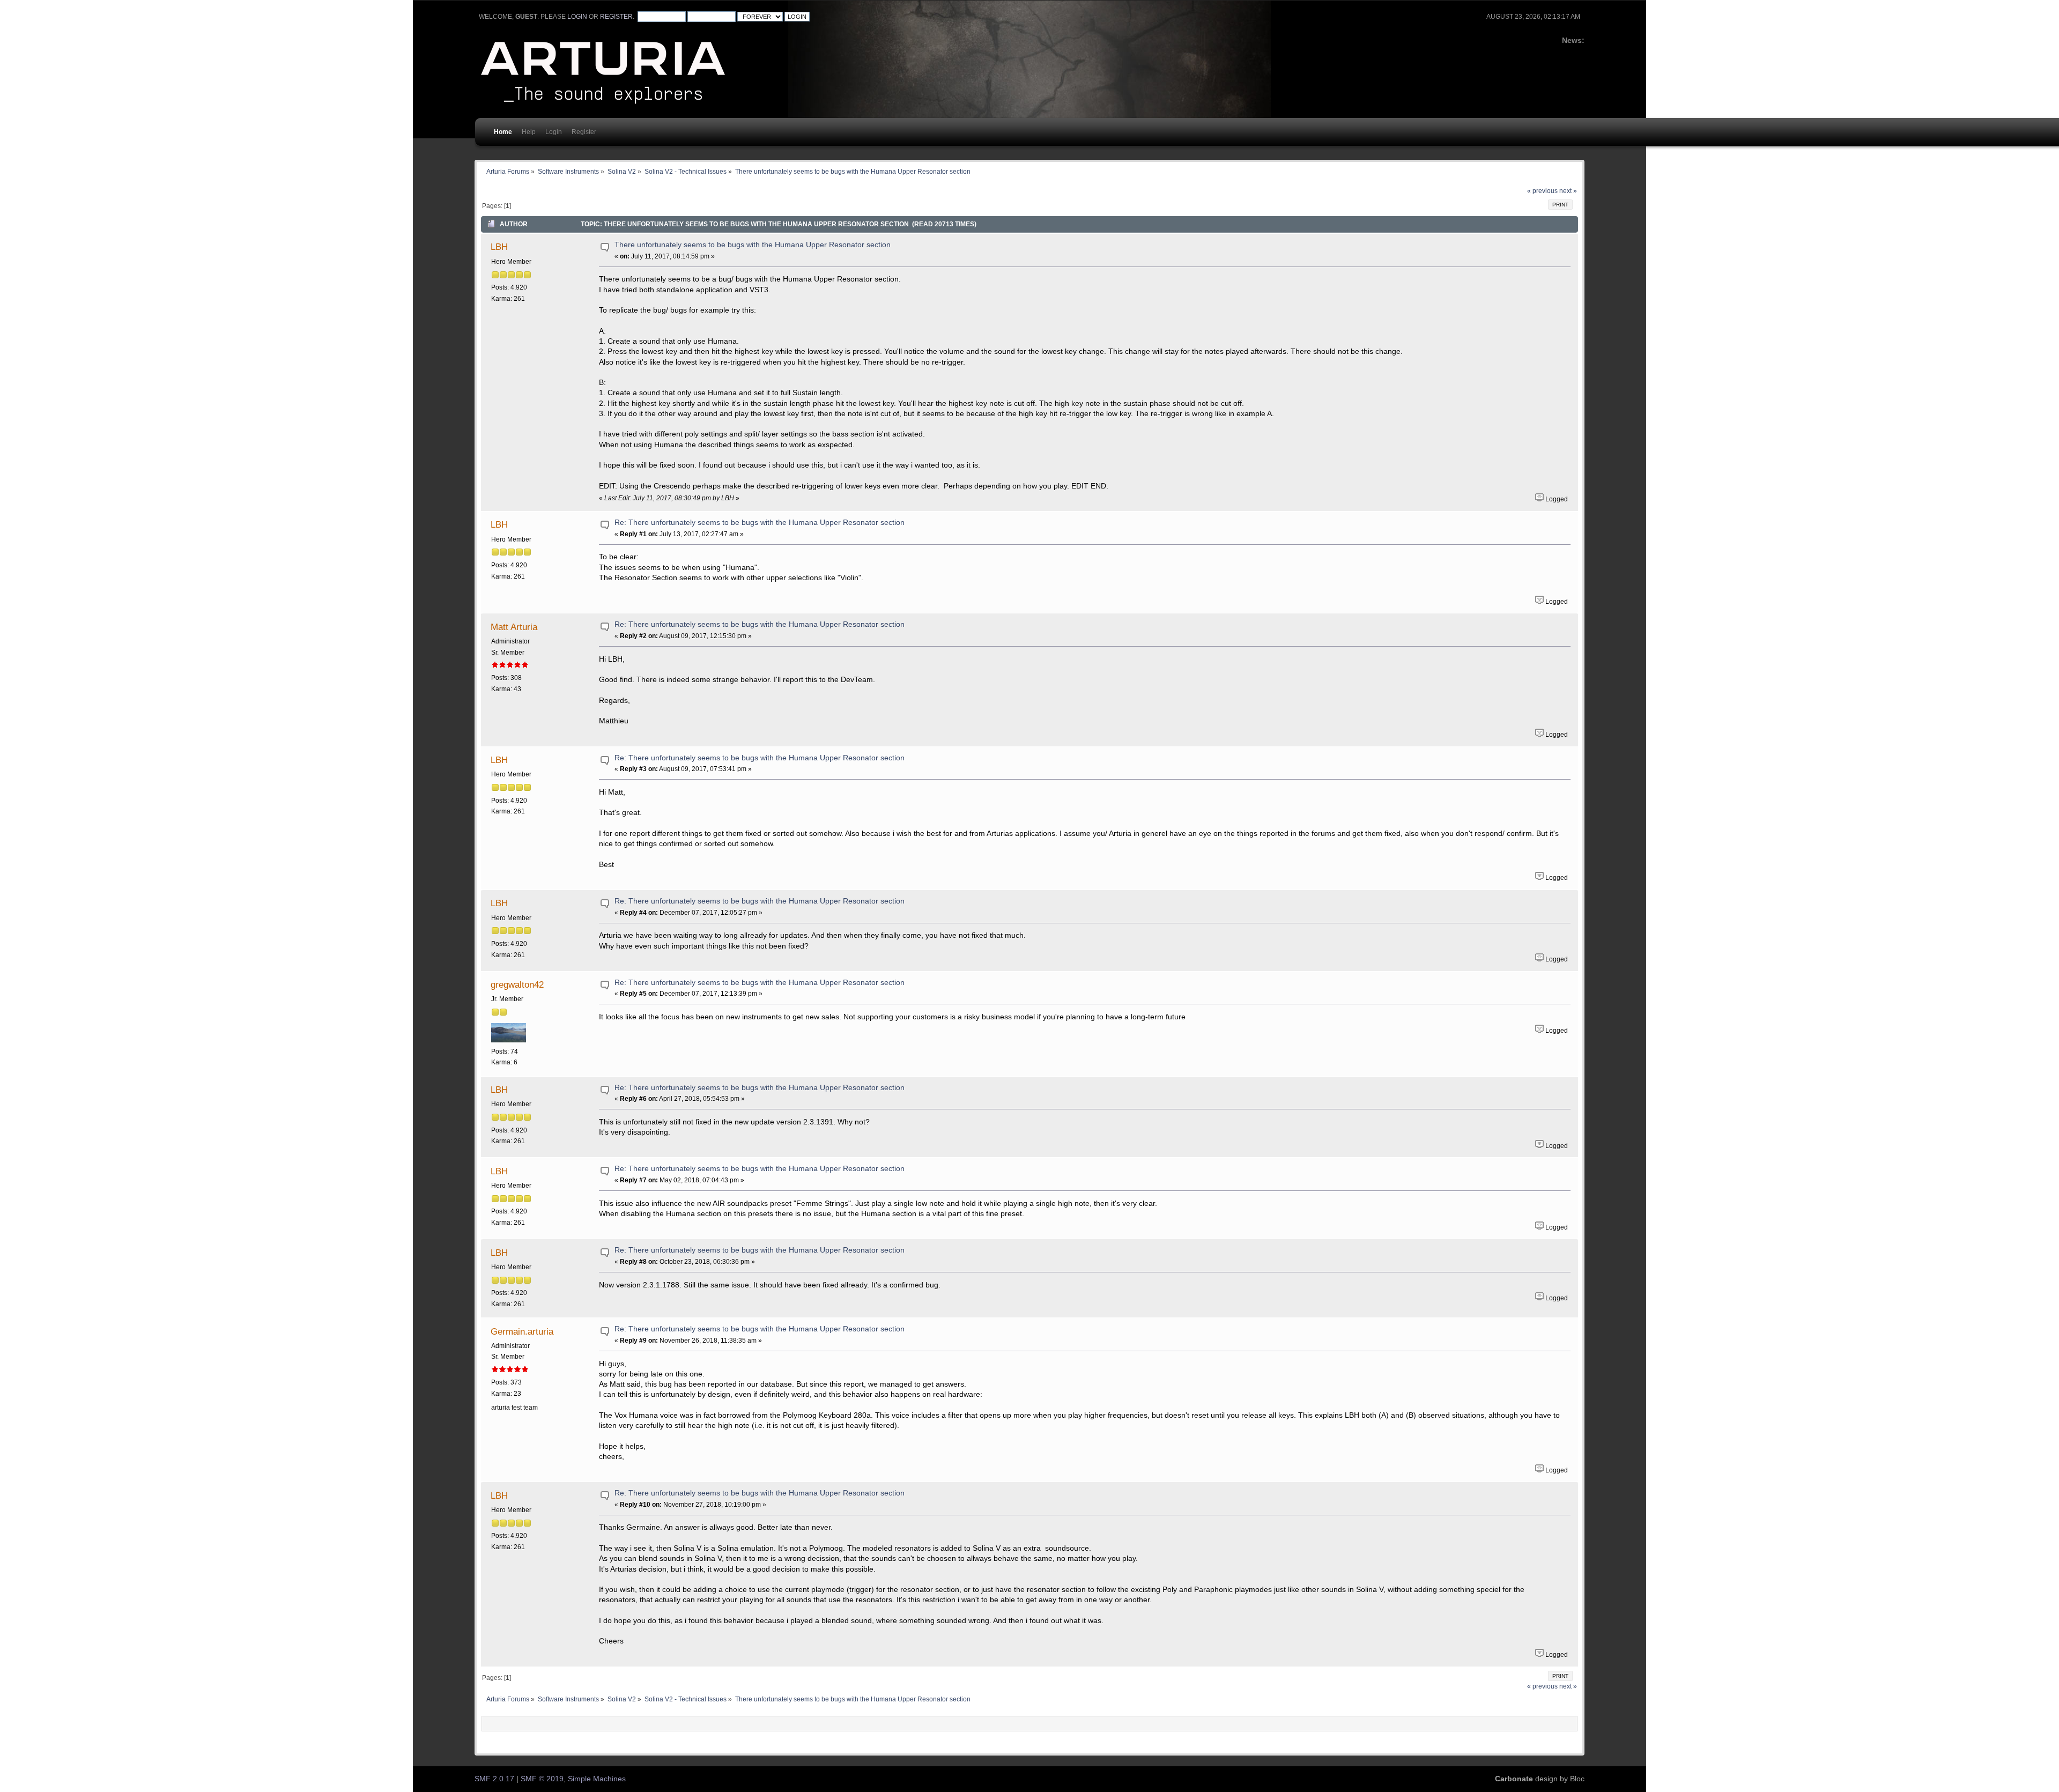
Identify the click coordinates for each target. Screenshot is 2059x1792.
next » (1568, 191)
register (616, 17)
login (577, 17)
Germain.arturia (522, 1331)
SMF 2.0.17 (494, 1779)
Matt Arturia (514, 627)
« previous (1542, 191)
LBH (499, 247)
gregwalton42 (517, 984)
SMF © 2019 (542, 1779)
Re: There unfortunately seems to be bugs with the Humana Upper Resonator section (760, 523)
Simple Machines (597, 1779)
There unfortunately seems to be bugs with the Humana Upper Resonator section (753, 245)
